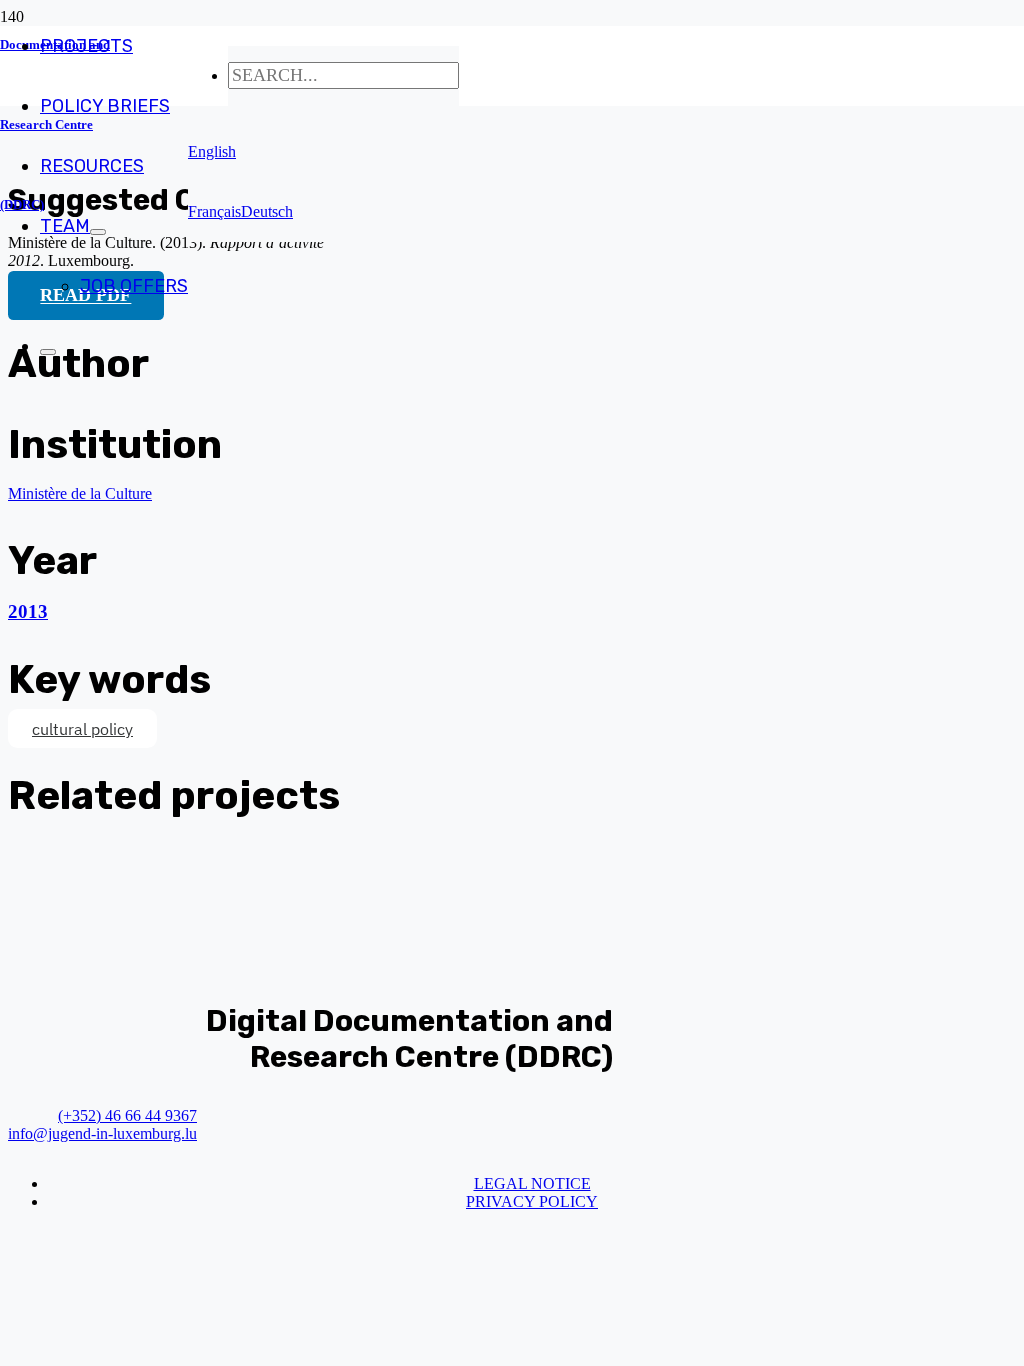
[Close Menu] (48, 352)
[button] (212, 151)
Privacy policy (532, 1201)
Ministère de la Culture (80, 493)
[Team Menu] (98, 232)
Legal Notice (532, 1183)
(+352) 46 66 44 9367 (127, 1115)
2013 (28, 611)
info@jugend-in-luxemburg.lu (102, 1133)
